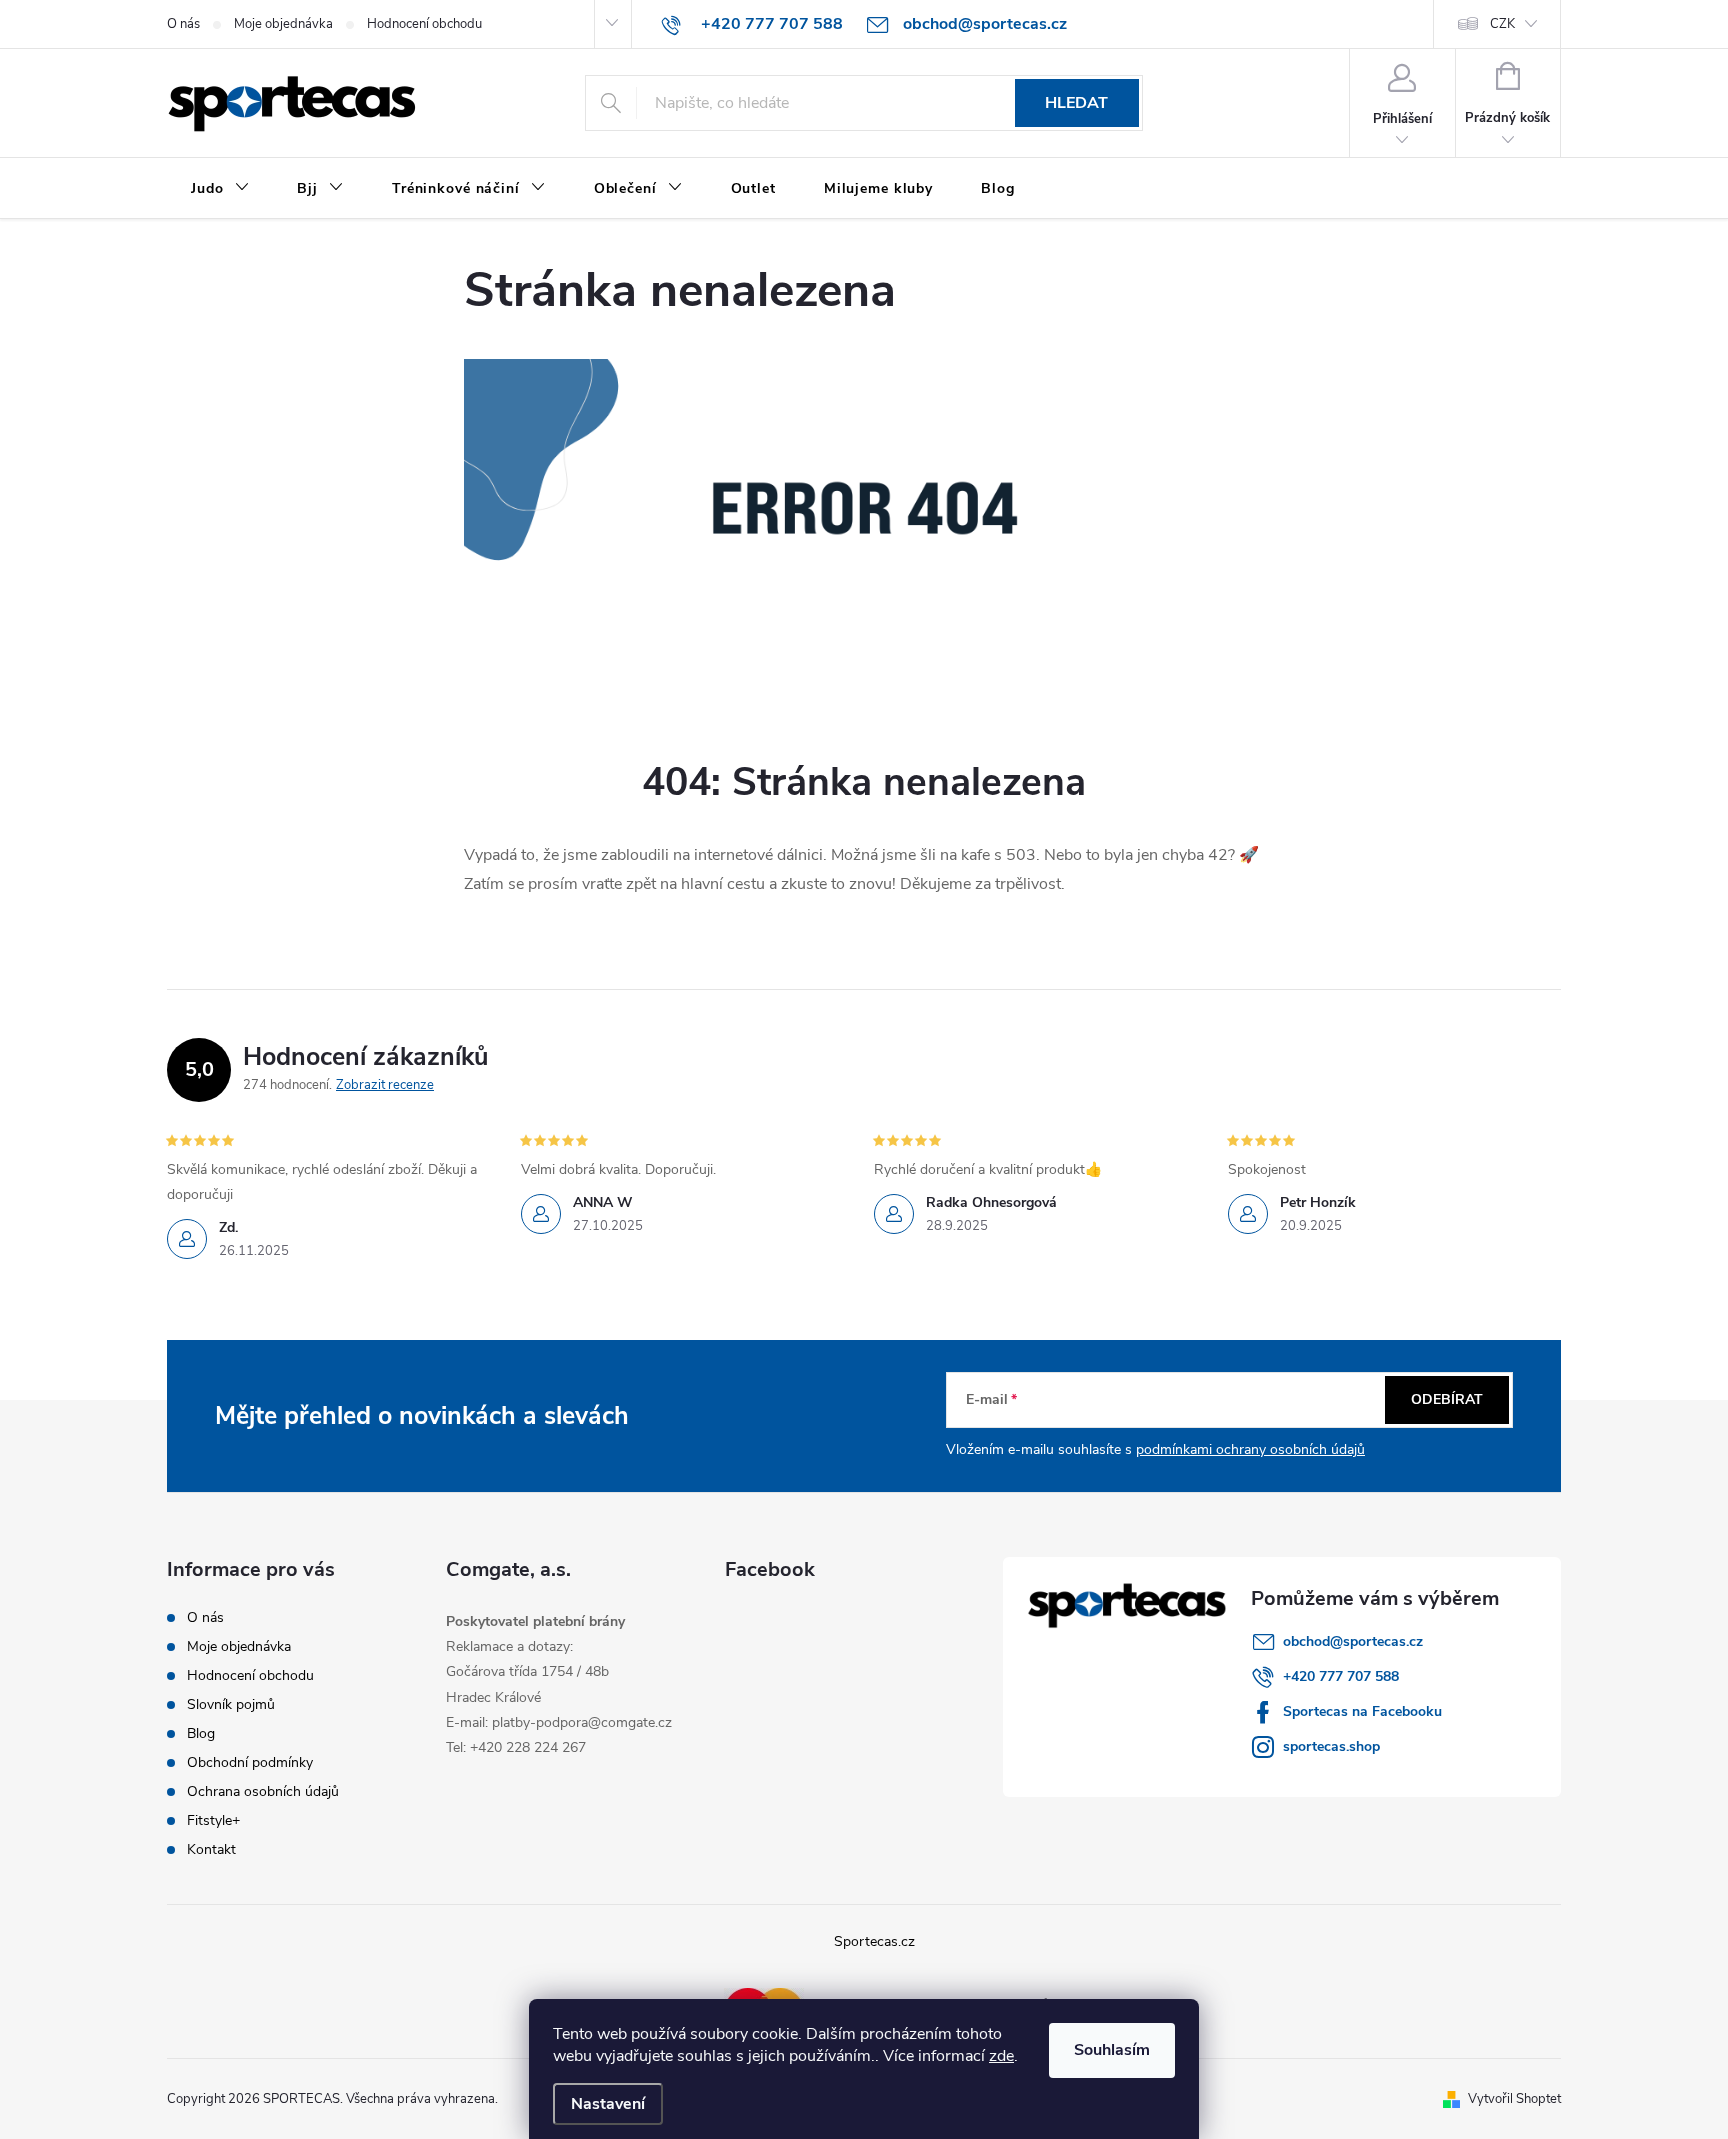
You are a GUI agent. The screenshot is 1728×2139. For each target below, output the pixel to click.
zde (1001, 2056)
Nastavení (608, 2104)
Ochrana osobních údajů (263, 1791)
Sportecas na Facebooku (1362, 1711)
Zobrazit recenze (385, 1085)
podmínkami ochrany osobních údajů (1250, 1449)
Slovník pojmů (231, 1704)
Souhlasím (1112, 2050)
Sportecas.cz (874, 1941)
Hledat (1076, 103)
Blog (201, 1733)
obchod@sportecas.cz (1353, 1641)
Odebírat (1447, 1399)
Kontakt (211, 1849)
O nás (183, 24)
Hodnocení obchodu (424, 24)
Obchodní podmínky (250, 1762)
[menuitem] (220, 189)
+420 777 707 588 (1341, 1676)
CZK (1502, 24)
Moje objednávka (283, 24)
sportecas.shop (1331, 1746)
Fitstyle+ (213, 1820)
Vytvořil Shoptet (1514, 2099)
